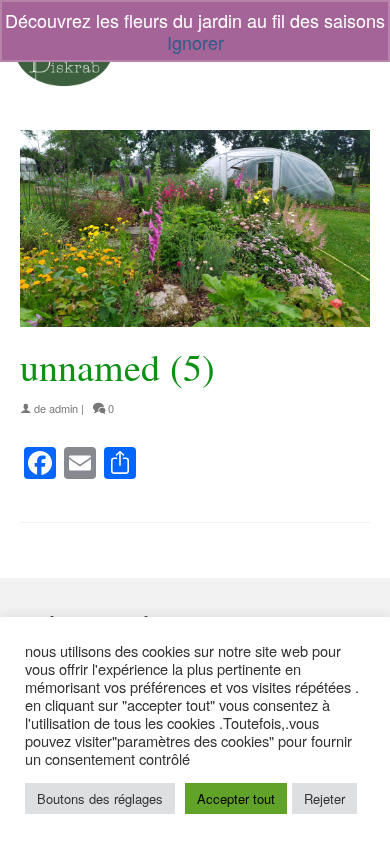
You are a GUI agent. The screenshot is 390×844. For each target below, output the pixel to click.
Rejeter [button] (324, 798)
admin (63, 408)
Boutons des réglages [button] (100, 798)
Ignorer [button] (195, 42)
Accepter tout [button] (236, 798)
